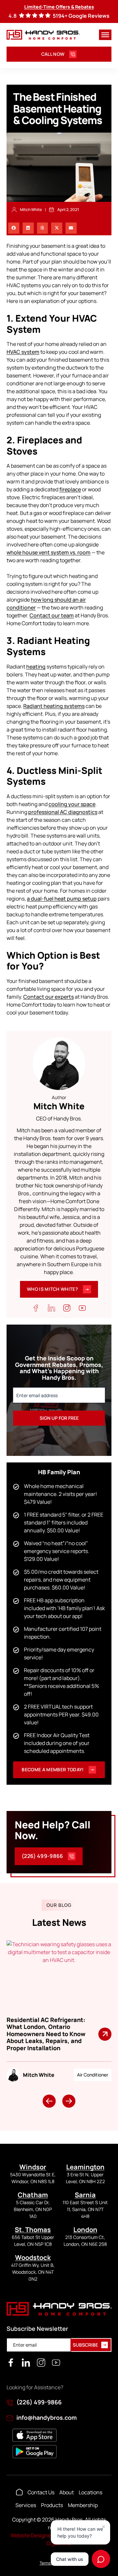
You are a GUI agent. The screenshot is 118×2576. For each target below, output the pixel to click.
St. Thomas (33, 2230)
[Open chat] (101, 2559)
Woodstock (33, 2257)
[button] (14, 228)
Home (19, 2492)
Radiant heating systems (54, 706)
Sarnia (85, 2195)
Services (26, 2505)
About (67, 2492)
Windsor (33, 2167)
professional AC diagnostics (63, 812)
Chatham (33, 2195)
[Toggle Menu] (105, 35)
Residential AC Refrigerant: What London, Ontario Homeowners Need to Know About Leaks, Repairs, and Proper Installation (46, 2034)
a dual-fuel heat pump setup (62, 899)
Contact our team (52, 615)
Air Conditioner (93, 2075)
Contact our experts (49, 997)
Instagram (67, 1308)
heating (36, 667)
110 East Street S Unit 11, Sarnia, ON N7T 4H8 (85, 2209)
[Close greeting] (104, 2527)
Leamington (85, 2167)
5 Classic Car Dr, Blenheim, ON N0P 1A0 (33, 2209)
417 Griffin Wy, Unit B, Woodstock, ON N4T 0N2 (33, 2272)
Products (52, 2505)
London (85, 2230)
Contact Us (41, 2492)
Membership (83, 2505)
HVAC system (23, 352)
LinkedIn (51, 1308)
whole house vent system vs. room (49, 552)
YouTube (82, 1308)
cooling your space (72, 804)
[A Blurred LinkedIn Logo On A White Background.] (26, 2363)
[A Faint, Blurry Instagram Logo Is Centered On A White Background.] (41, 2363)
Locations (90, 2492)
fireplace (70, 489)
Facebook (36, 1308)
